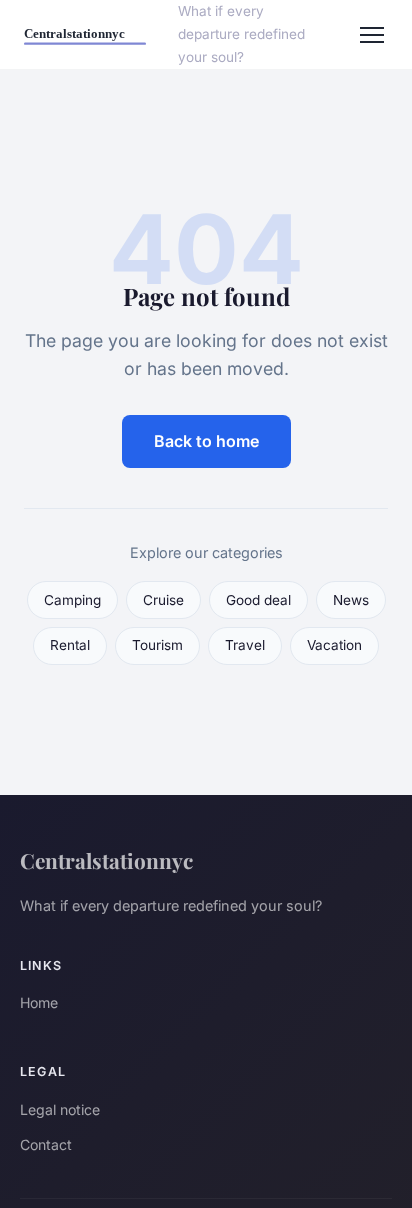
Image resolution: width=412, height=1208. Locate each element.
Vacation (334, 645)
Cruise (163, 600)
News (351, 600)
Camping (72, 600)
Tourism (157, 645)
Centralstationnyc (106, 860)
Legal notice (60, 1109)
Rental (70, 645)
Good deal (258, 600)
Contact (46, 1144)
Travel (245, 645)
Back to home (206, 441)
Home (39, 1002)
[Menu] (372, 35)
